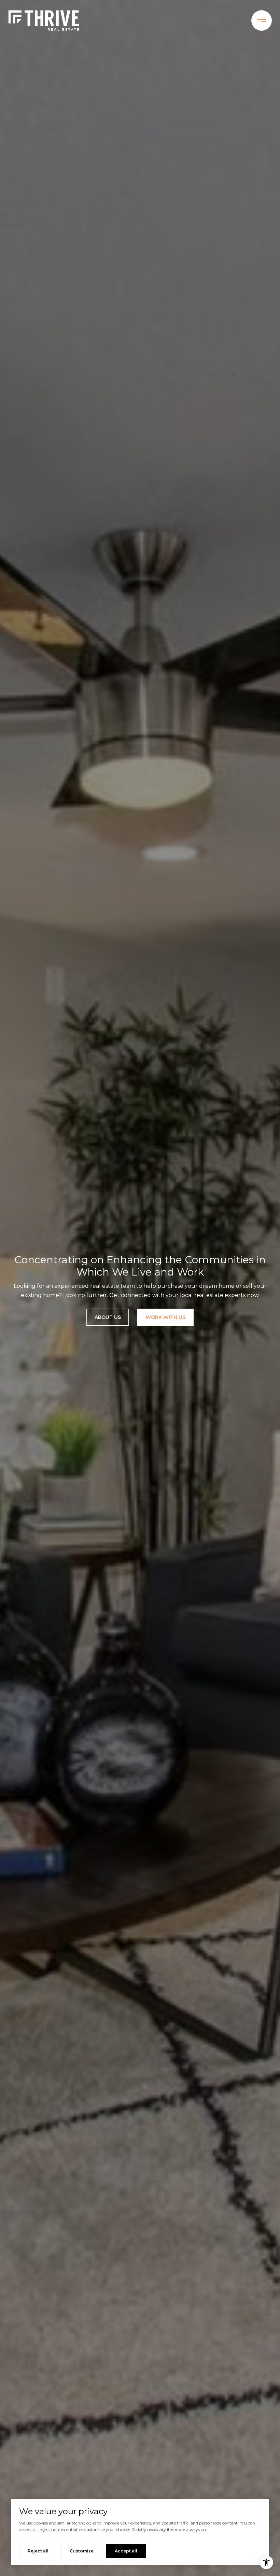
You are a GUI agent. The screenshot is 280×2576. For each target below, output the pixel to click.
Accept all (126, 2551)
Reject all (38, 2551)
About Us (108, 1317)
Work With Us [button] (165, 1317)
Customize (82, 2551)
